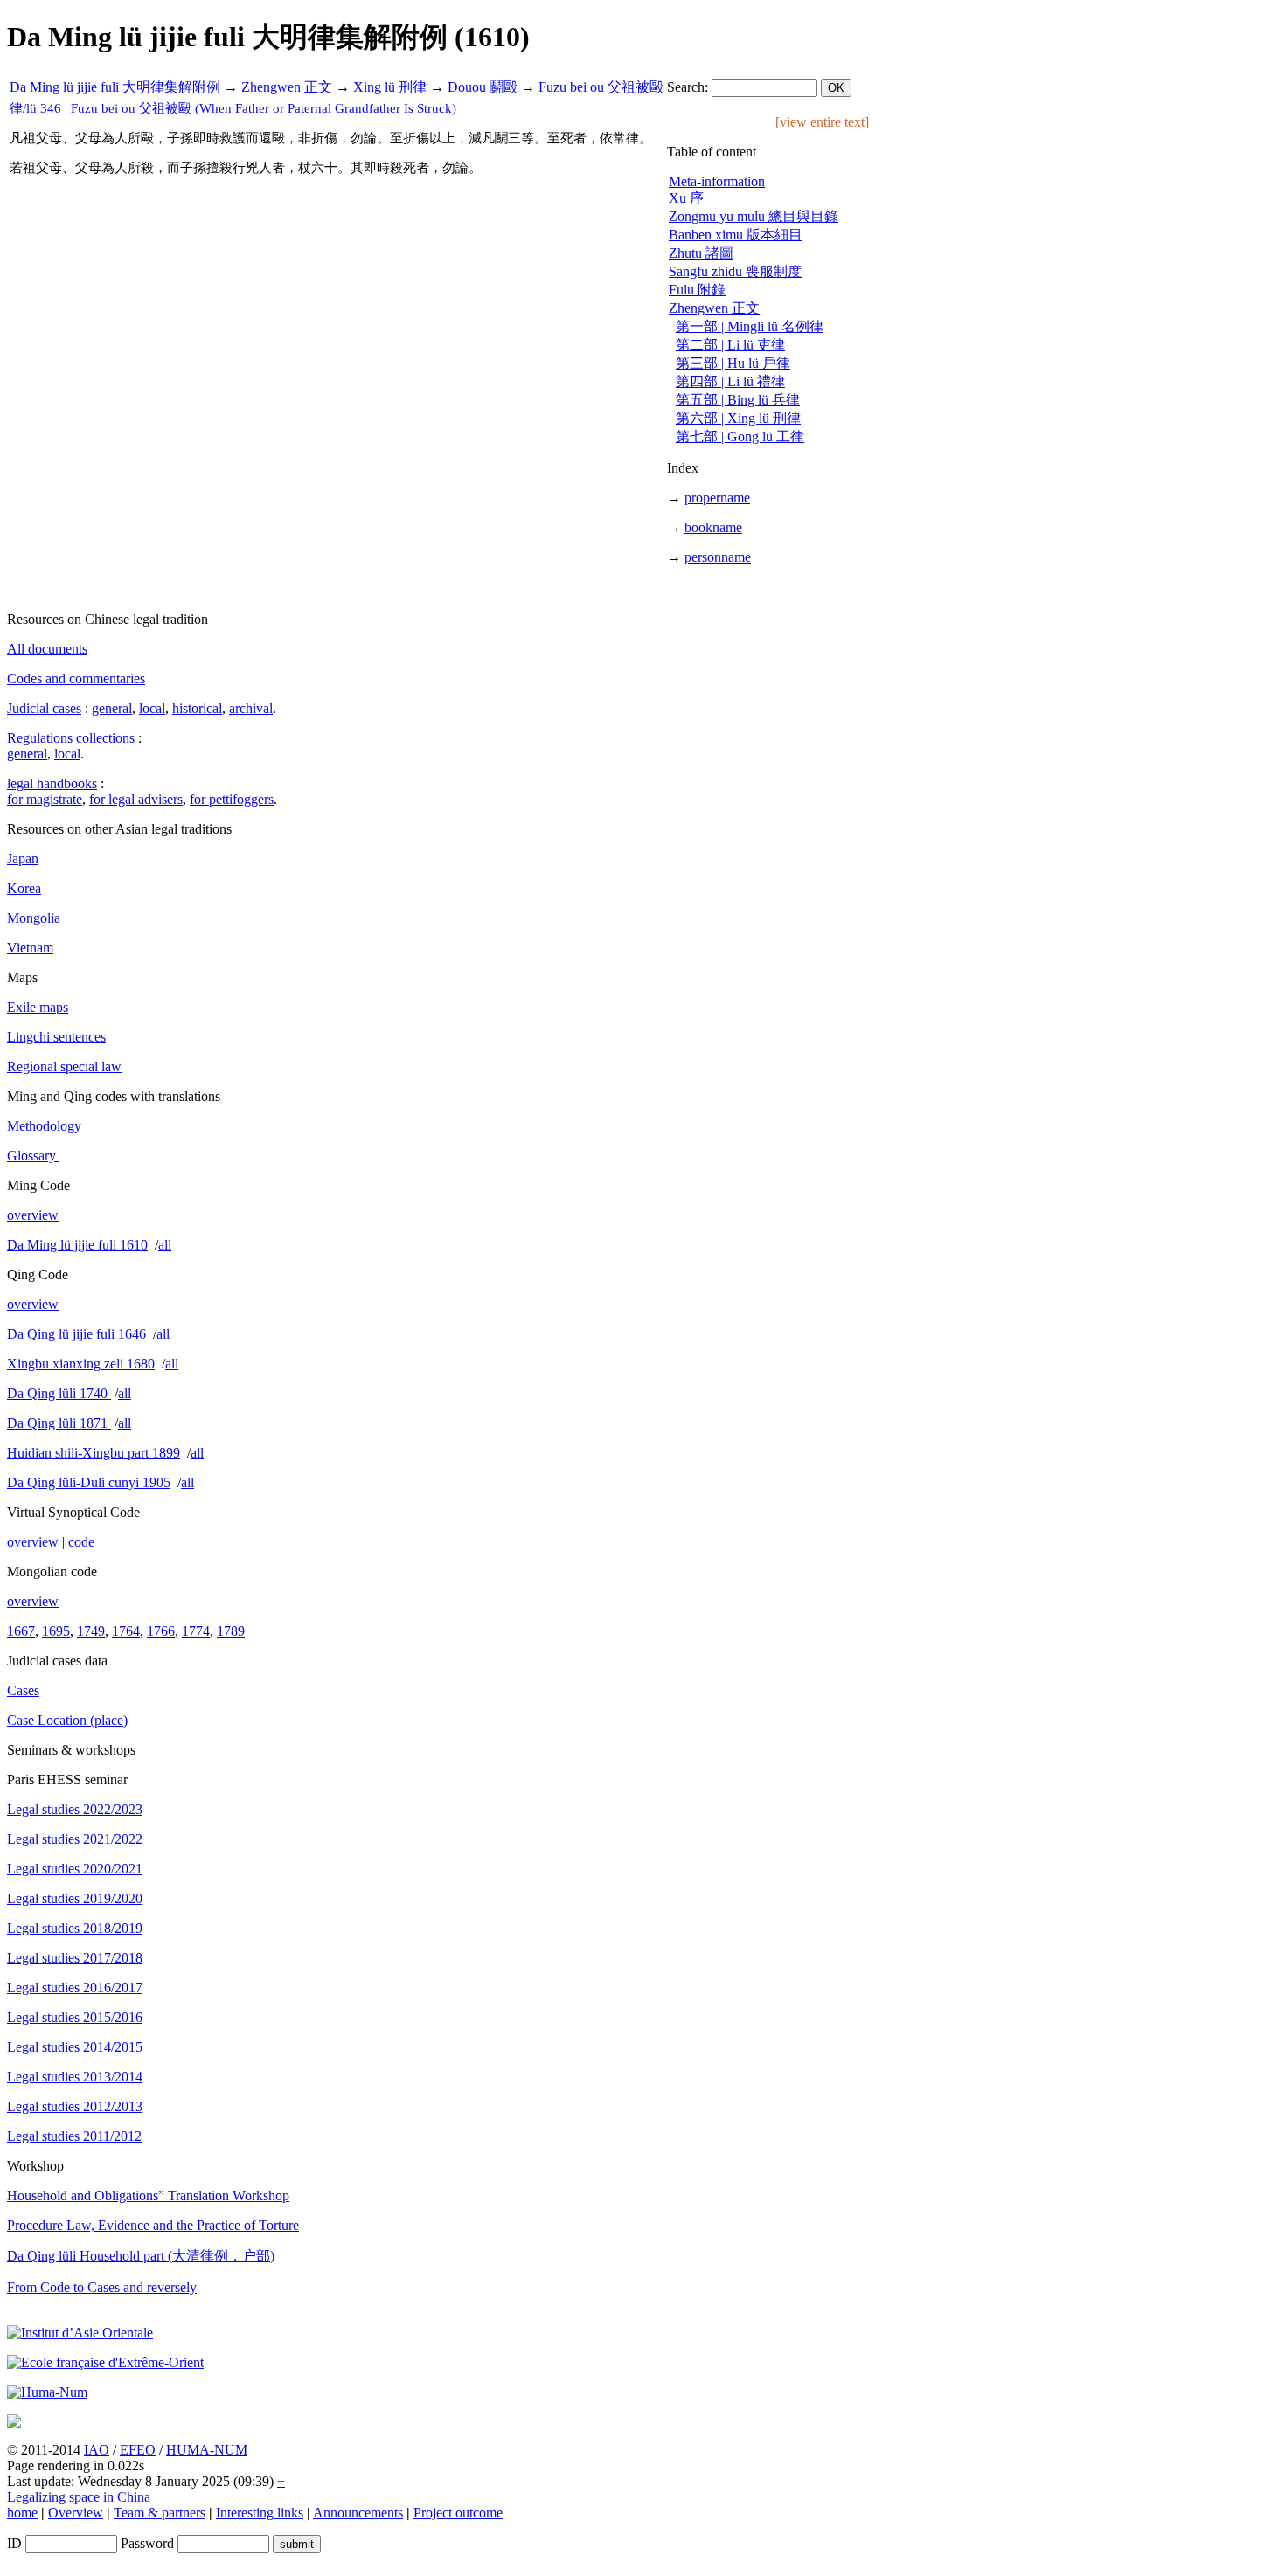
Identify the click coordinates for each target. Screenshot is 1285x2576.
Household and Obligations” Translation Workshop (148, 2195)
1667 (21, 1631)
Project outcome (458, 2513)
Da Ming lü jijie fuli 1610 (77, 1245)
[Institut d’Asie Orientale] (80, 2333)
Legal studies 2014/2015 (75, 2047)
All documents (47, 649)
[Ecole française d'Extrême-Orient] (105, 2362)
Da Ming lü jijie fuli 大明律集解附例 (115, 87)
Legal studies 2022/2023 (75, 1809)
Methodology (44, 1126)
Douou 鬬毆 (483, 87)
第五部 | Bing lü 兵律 (738, 400)
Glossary (33, 1156)
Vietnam (30, 948)
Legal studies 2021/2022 (75, 1839)
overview (33, 1215)
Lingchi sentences (56, 1037)
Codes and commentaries (76, 679)
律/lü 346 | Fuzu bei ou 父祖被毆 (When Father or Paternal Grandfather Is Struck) (233, 108)
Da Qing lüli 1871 (59, 1423)
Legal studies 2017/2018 (75, 1958)
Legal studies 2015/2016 (75, 2017)
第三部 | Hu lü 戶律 (733, 363)
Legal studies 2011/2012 (74, 2136)
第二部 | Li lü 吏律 (730, 345)
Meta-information (717, 181)
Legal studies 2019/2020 (75, 1898)
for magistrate (45, 799)
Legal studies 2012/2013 (75, 2106)
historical (197, 708)
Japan (23, 859)
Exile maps (38, 1007)
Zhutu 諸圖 (701, 253)
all (165, 1245)
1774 (196, 1631)
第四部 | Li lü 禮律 (730, 381)
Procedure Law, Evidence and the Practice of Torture (153, 2225)
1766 (161, 1631)
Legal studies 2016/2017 (75, 1987)
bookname (713, 527)
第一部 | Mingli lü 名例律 (750, 326)
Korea (24, 888)
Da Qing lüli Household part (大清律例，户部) (141, 2256)
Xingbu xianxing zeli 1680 (81, 1364)
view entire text (822, 122)
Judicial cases (44, 708)
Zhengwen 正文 (287, 87)
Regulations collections (71, 738)
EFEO (138, 2450)
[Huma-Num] (47, 2392)
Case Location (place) (67, 1720)
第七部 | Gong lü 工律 (740, 436)
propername (717, 498)
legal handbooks (52, 783)
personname (718, 557)
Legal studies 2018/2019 (75, 1928)
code (81, 1542)
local (152, 708)
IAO (97, 2450)
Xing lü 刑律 (390, 87)
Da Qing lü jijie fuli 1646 (76, 1334)
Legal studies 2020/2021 (75, 1869)
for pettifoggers (232, 799)
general (112, 708)
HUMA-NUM (207, 2450)
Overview (76, 2513)
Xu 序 (686, 198)
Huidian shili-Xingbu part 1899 (94, 1453)
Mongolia (34, 918)
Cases (23, 1690)
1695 (56, 1631)
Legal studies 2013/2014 (75, 2077)
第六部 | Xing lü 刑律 (738, 418)
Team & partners (160, 2513)
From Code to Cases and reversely (102, 2287)
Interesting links (260, 2513)
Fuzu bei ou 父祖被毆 (601, 87)
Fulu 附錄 (697, 290)
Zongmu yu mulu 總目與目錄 (754, 216)
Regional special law (64, 1066)
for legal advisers (136, 799)
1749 (91, 1631)
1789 (231, 1631)
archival (251, 708)
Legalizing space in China (79, 2497)
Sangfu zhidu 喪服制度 (735, 271)
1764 (126, 1631)
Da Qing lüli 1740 (59, 1393)
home (22, 2513)
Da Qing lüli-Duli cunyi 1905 (89, 1482)
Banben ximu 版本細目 (736, 235)
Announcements (358, 2513)
